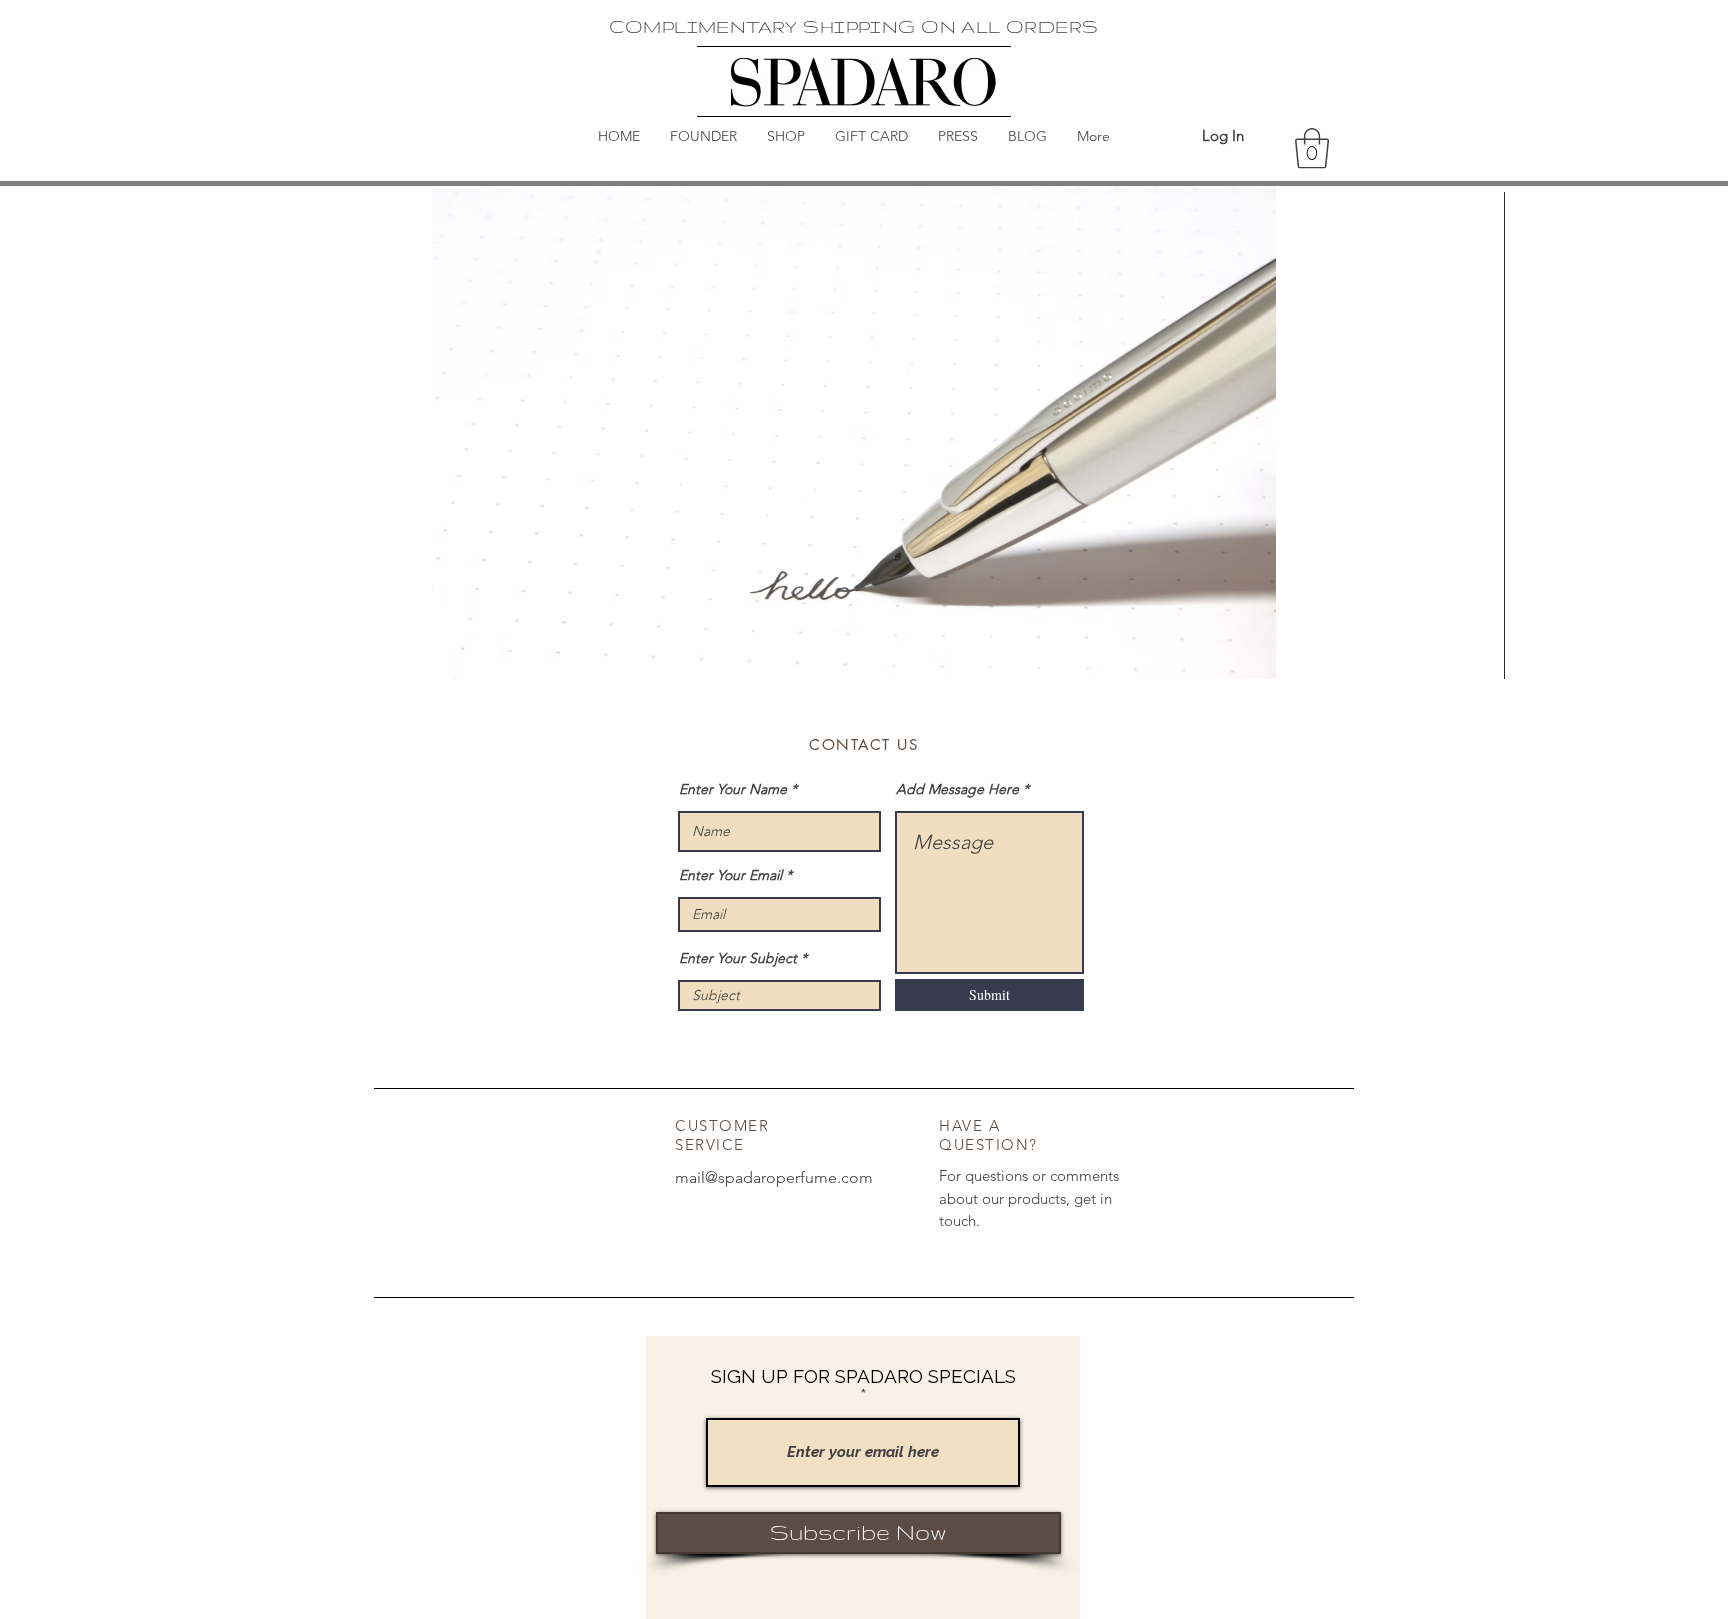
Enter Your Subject (738, 958)
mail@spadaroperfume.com (774, 1177)
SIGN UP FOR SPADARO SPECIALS (863, 1377)
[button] (1312, 148)
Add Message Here (957, 789)
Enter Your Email (730, 875)
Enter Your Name (733, 789)
